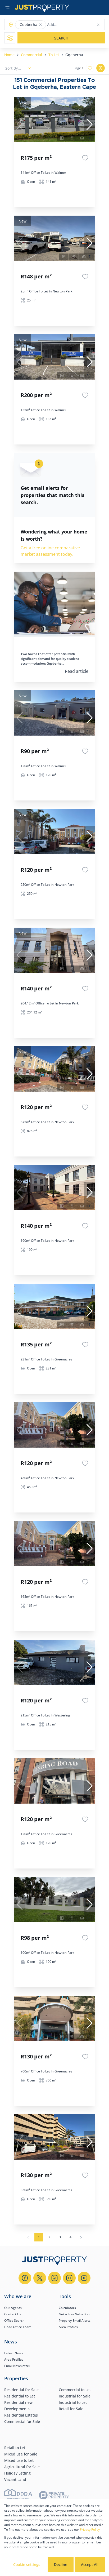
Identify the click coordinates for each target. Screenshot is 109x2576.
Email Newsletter (17, 2366)
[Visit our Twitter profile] (40, 2278)
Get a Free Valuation (74, 2314)
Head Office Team (18, 2327)
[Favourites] (85, 158)
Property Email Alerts (75, 2321)
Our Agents (13, 2308)
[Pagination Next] (81, 2237)
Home (9, 55)
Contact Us (13, 2314)
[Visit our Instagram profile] (69, 2278)
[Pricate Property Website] (54, 2496)
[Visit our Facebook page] (25, 2278)
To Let (54, 55)
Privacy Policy (90, 2530)
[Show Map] (101, 68)
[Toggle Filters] (10, 38)
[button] (40, 25)
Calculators (67, 2308)
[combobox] (68, 25)
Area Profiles (68, 2327)
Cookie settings (27, 2564)
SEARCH (61, 38)
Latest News (14, 2353)
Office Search (14, 2321)
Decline (61, 2564)
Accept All (90, 2564)
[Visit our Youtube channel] (84, 2278)
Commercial (31, 55)
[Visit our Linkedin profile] (54, 2278)
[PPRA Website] (18, 2496)
